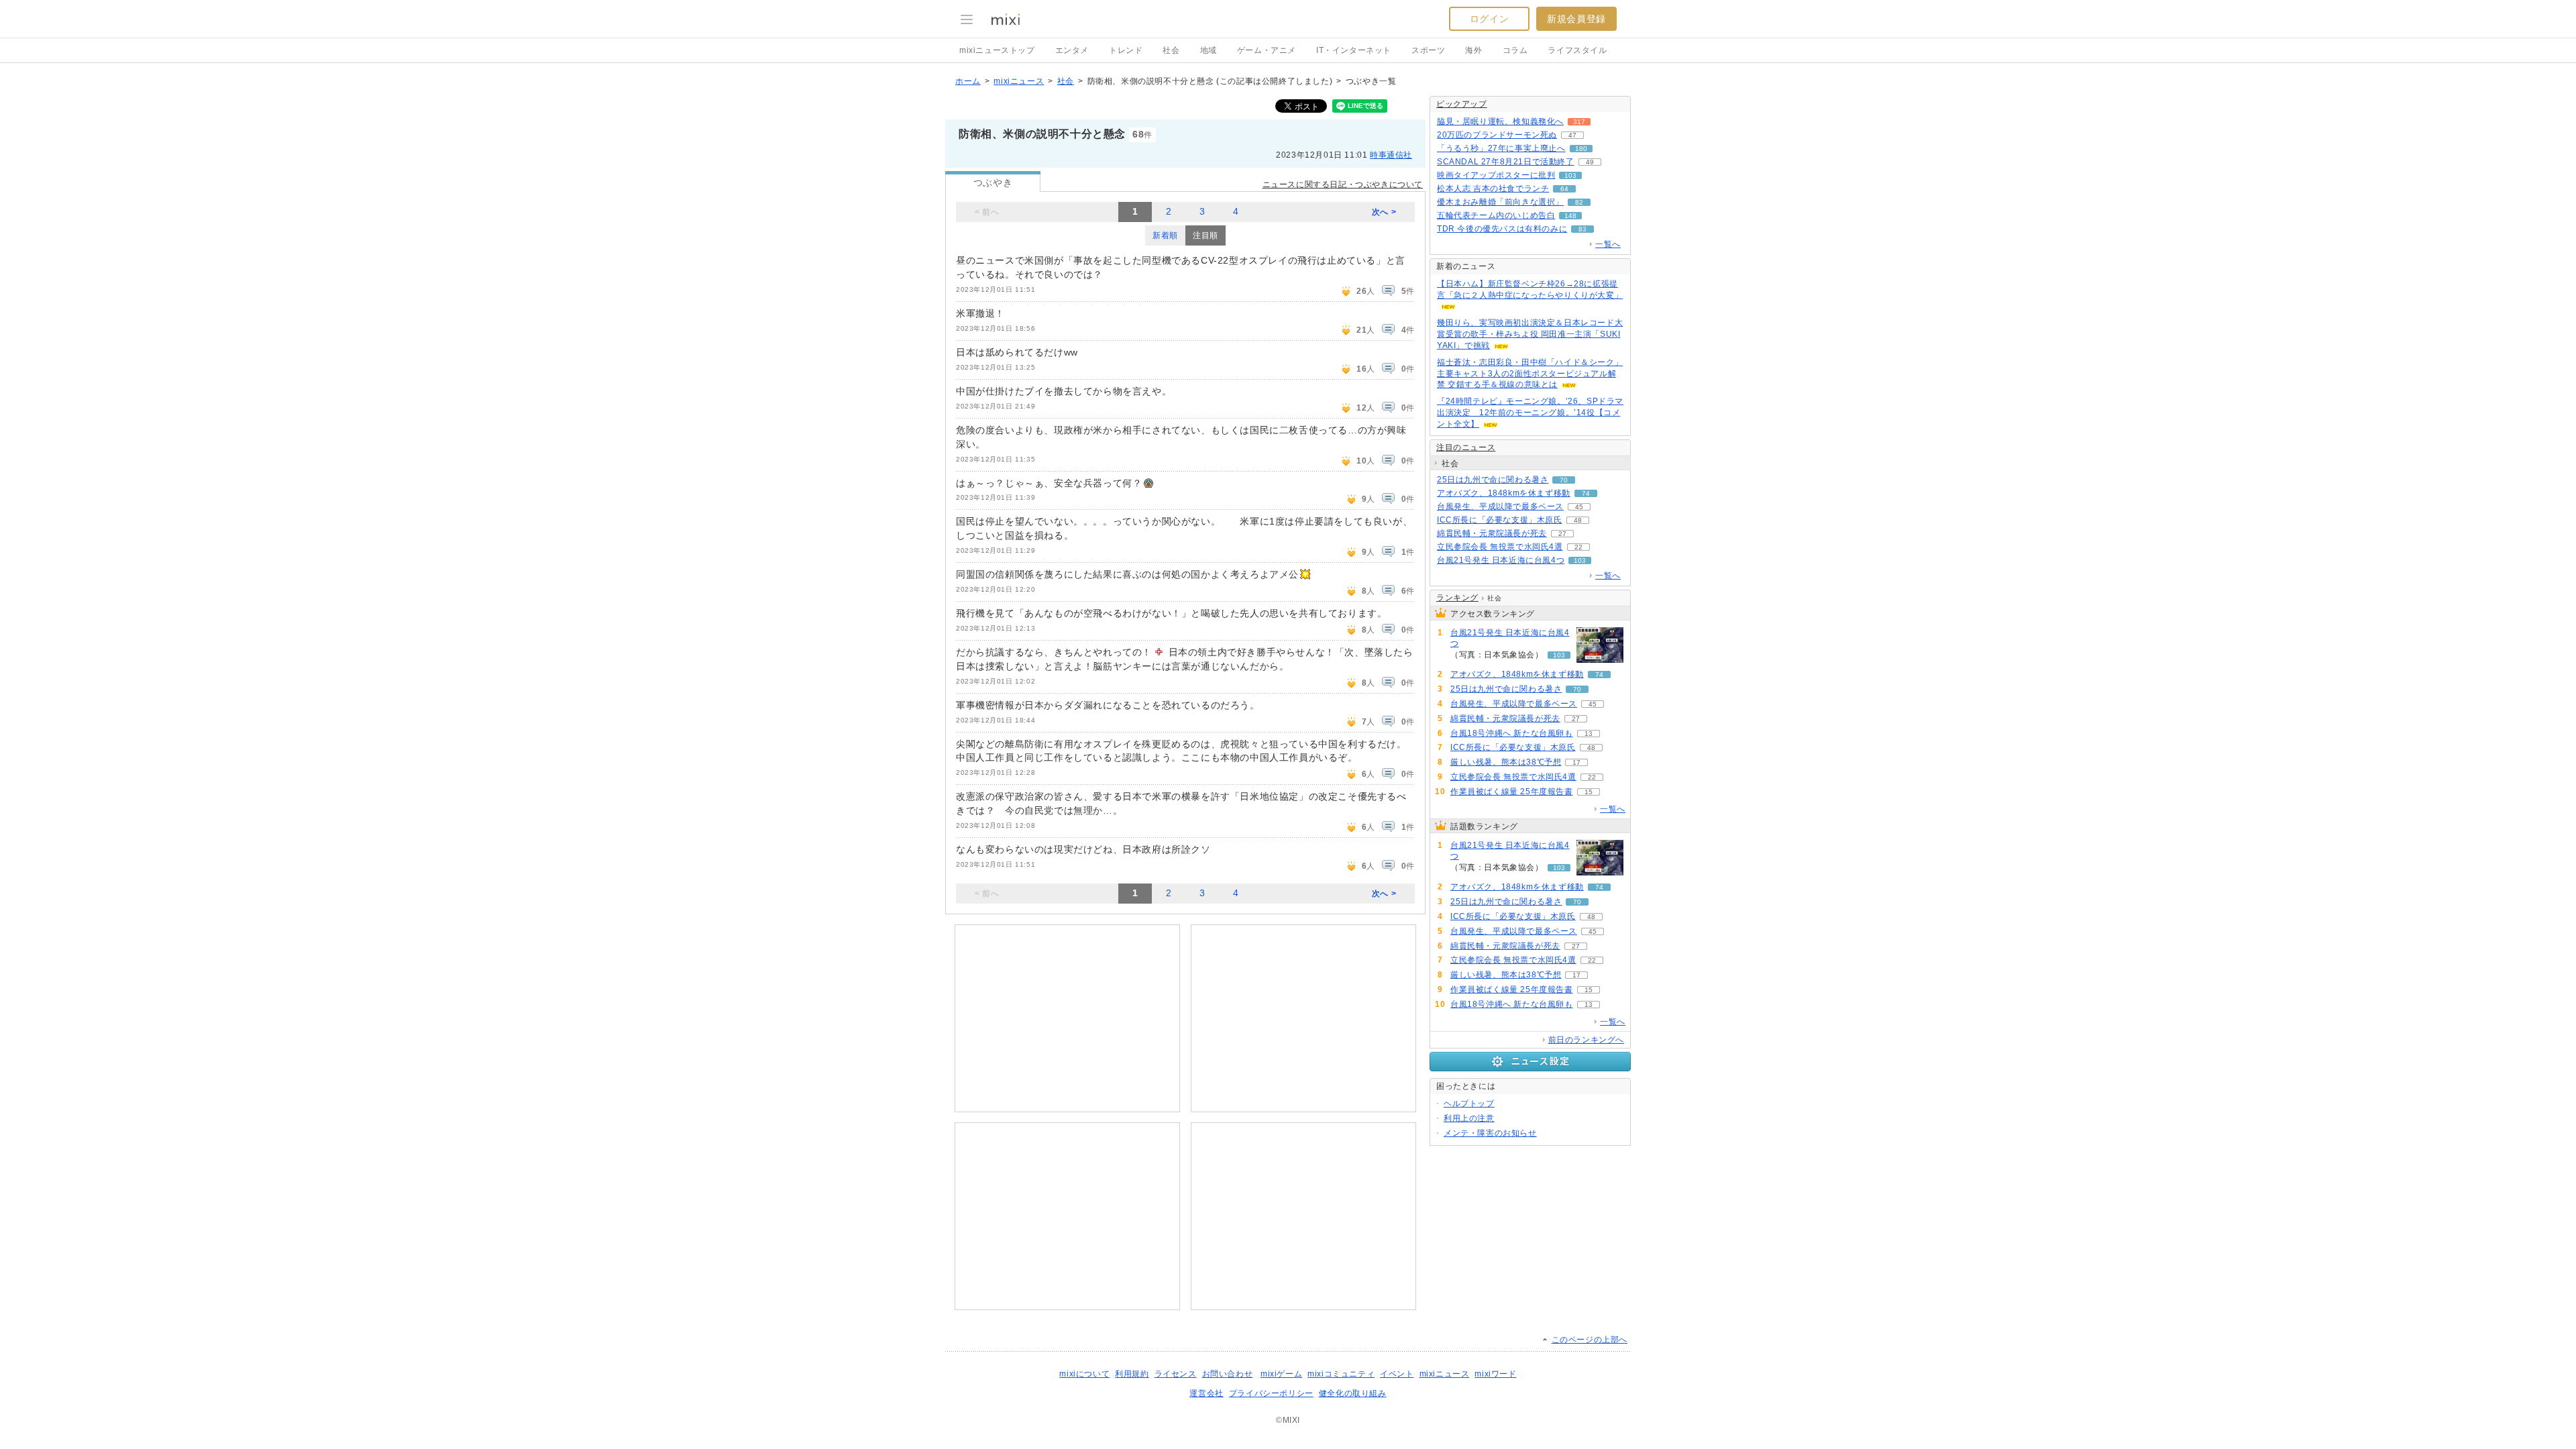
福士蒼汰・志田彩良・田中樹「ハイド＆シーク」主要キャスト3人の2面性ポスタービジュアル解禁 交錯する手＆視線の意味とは (1530, 374)
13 (1589, 734)
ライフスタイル (1577, 50)
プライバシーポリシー (1271, 1393)
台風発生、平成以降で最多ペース (1500, 506)
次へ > (1384, 212)
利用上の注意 (1469, 1118)
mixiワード (1495, 1374)
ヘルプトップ (1469, 1104)
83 (1582, 229)
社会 (1171, 50)
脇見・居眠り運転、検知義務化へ (1500, 121)
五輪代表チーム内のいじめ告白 (1496, 215)
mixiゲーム (1281, 1374)
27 (1562, 534)
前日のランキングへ (1586, 1040)
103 (1570, 175)
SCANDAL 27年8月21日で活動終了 (1506, 162)
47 (1572, 135)
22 (1578, 547)
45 (1579, 507)
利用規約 (1132, 1374)
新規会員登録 (1576, 19)
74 (1586, 493)
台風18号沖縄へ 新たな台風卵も (1512, 733)
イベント (1397, 1374)
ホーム (968, 81)
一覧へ (1608, 244)
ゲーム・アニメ (1267, 50)
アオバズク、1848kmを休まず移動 (1504, 493)
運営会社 (1206, 1393)
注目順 (1205, 235)
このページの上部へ (1590, 1340)
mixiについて (1084, 1374)
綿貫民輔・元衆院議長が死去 (1492, 533)
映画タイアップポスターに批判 (1496, 175)
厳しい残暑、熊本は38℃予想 (1506, 762)
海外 (1473, 50)
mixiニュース (1019, 81)
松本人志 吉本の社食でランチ (1493, 189)
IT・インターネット (1354, 50)
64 (1564, 189)
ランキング (1457, 598)
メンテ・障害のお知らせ (1490, 1133)
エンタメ (1072, 50)
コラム (1515, 50)
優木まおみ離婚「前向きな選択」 (1500, 202)
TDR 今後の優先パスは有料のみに (1502, 229)
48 (1578, 520)
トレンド (1126, 50)
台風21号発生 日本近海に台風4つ (1501, 560)
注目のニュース (1466, 447)
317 (1579, 122)
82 (1579, 202)
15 (1589, 792)
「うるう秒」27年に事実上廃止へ (1501, 148)
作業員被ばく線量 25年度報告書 (1512, 792)
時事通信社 (1391, 155)
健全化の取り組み (1353, 1393)
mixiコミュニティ (1341, 1374)
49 (1590, 162)
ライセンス (1176, 1374)
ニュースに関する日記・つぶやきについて (1343, 184)
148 (1570, 216)
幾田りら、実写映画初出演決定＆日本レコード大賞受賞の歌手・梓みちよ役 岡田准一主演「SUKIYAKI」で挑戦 (1530, 334)
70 (1564, 480)
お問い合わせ (1228, 1374)
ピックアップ (1462, 104)
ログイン (1489, 19)
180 (1581, 149)
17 (1576, 762)
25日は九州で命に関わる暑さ (1493, 480)
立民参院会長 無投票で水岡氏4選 (1500, 547)
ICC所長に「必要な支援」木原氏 (1500, 520)
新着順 (1165, 235)
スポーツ (1428, 50)
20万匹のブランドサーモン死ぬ (1497, 135)
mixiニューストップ (997, 50)
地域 (1209, 50)
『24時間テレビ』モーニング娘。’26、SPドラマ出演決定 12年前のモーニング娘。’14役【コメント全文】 (1530, 413)
